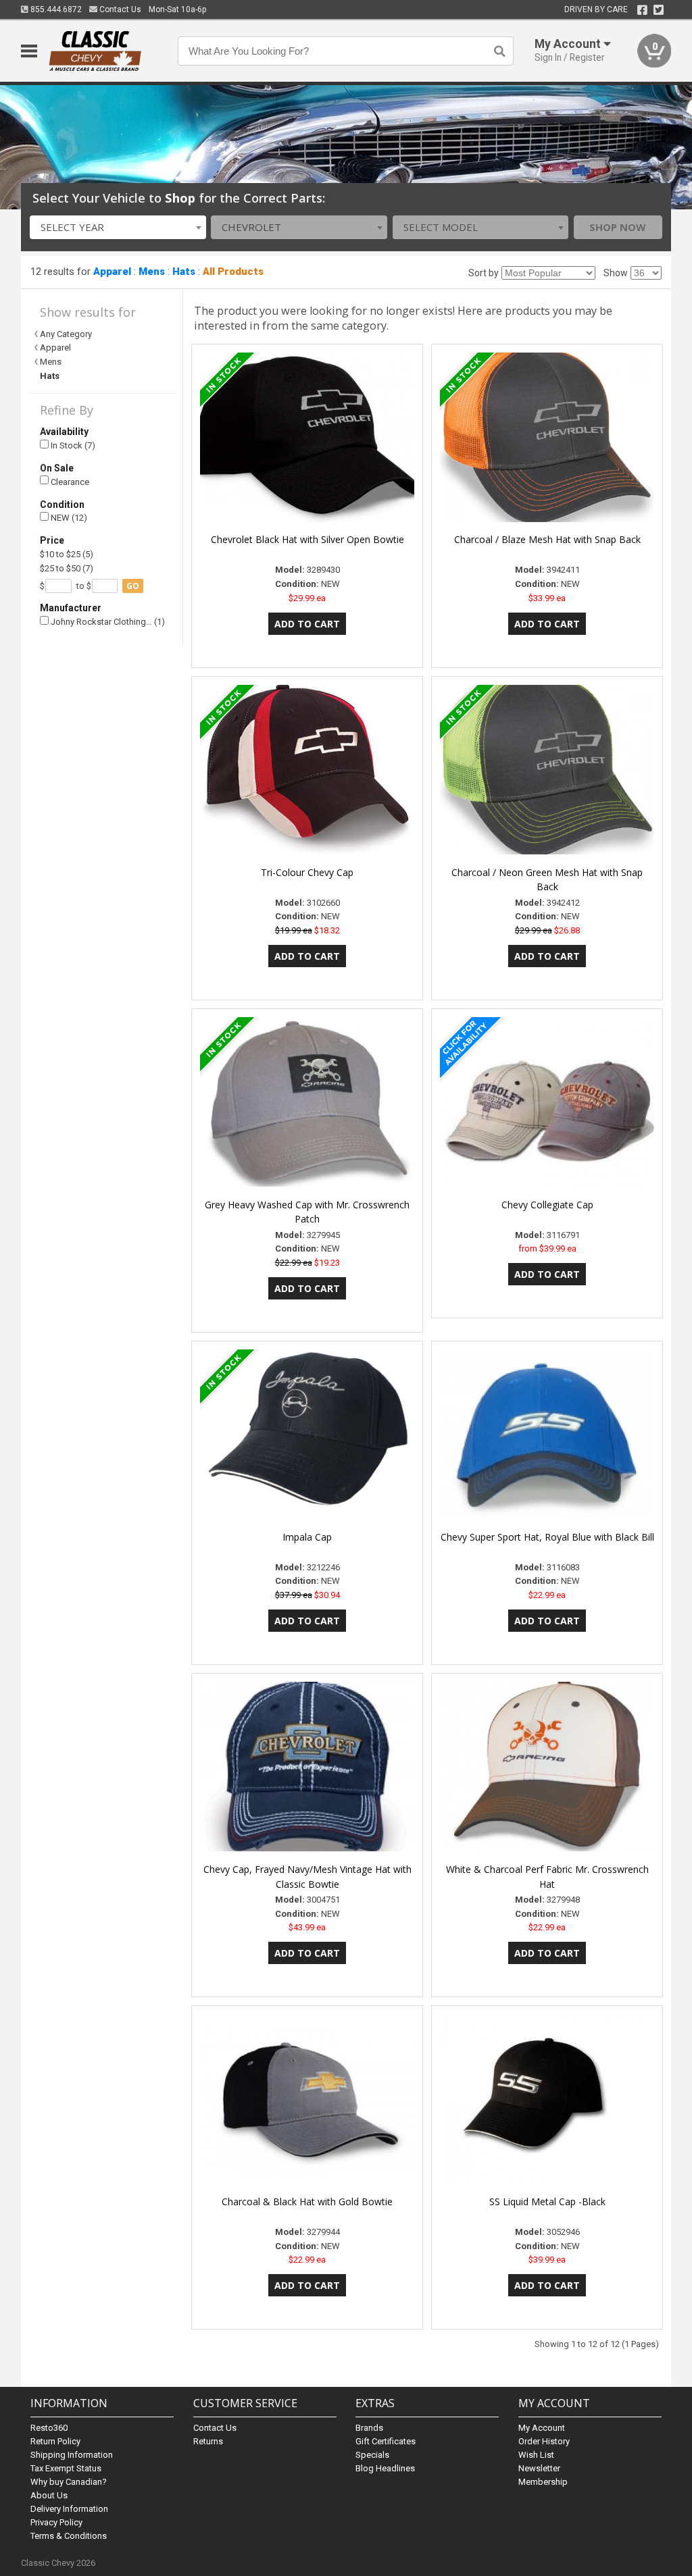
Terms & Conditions (69, 2536)
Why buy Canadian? (69, 2482)
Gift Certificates (386, 2441)
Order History (544, 2441)
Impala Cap (307, 1537)
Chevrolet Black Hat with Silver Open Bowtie (307, 539)
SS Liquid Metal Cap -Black (547, 2201)
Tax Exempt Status (66, 2468)
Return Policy (55, 2441)
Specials (372, 2455)
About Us (49, 2495)
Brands (369, 2428)
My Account (542, 2428)
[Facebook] (642, 10)
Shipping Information (72, 2455)
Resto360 (49, 2428)
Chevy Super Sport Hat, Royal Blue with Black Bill (547, 1537)
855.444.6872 (55, 9)
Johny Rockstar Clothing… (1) (107, 622)
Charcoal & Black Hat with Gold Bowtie (307, 2201)
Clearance (69, 482)
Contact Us (119, 9)
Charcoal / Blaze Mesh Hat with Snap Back (547, 539)
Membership (543, 2482)
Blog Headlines (385, 2468)
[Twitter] (659, 10)
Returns (208, 2441)
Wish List (536, 2455)
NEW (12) (68, 518)
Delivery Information (69, 2509)
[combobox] (118, 227)
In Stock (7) (72, 445)
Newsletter (539, 2468)
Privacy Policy (56, 2522)
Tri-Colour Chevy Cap (307, 872)
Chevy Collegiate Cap (547, 1205)
